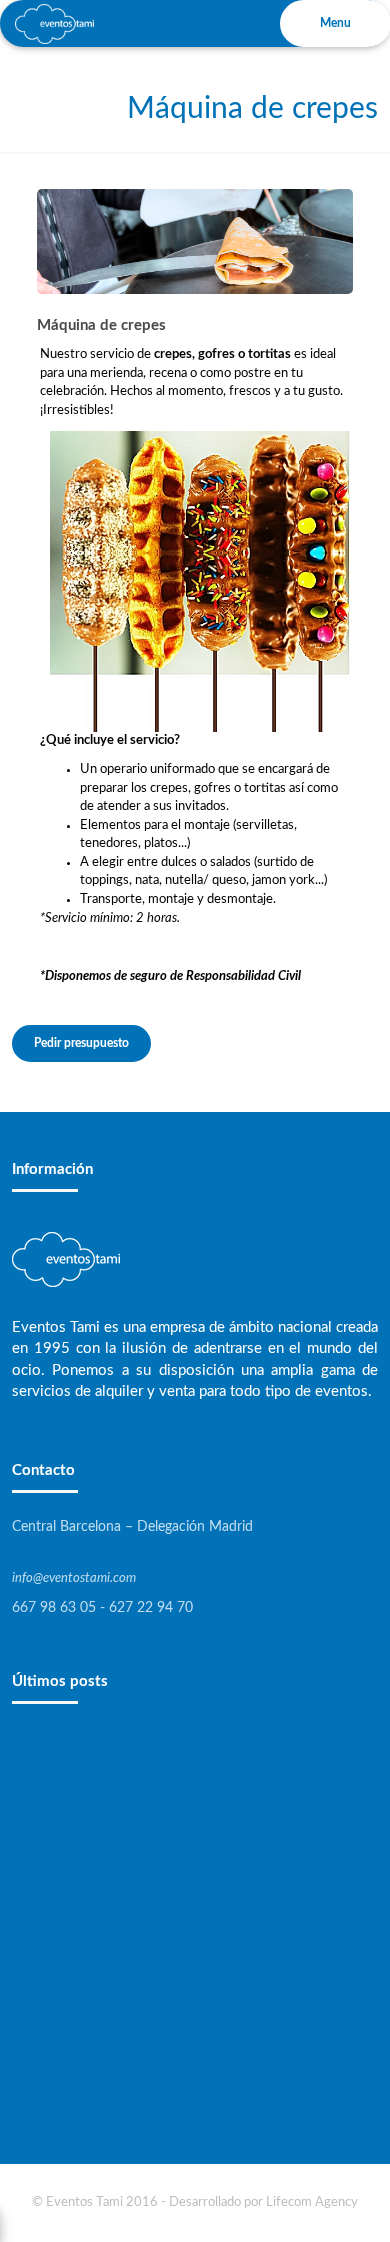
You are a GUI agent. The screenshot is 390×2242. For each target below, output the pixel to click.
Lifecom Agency (312, 2202)
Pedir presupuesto (81, 1043)
